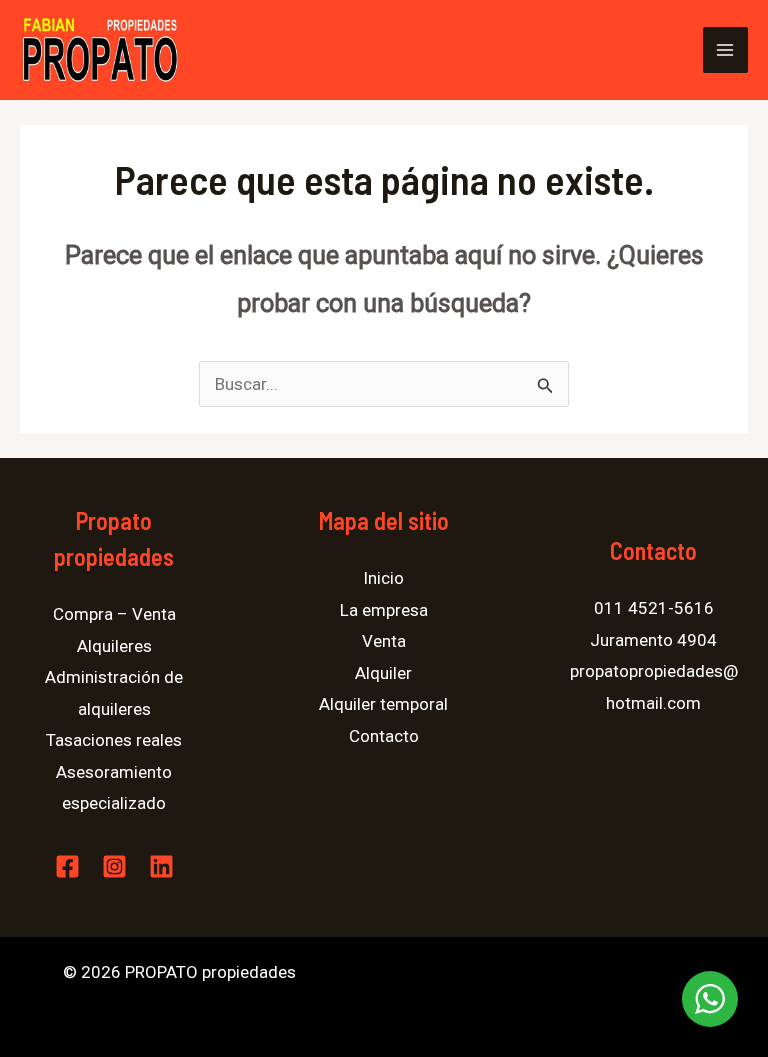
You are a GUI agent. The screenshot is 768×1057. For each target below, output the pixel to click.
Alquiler (383, 673)
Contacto (384, 736)
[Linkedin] (161, 866)
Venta (384, 641)
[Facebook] (67, 866)
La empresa (384, 610)
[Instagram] (114, 866)
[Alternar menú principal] (726, 50)
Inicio (383, 578)
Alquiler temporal (383, 704)
